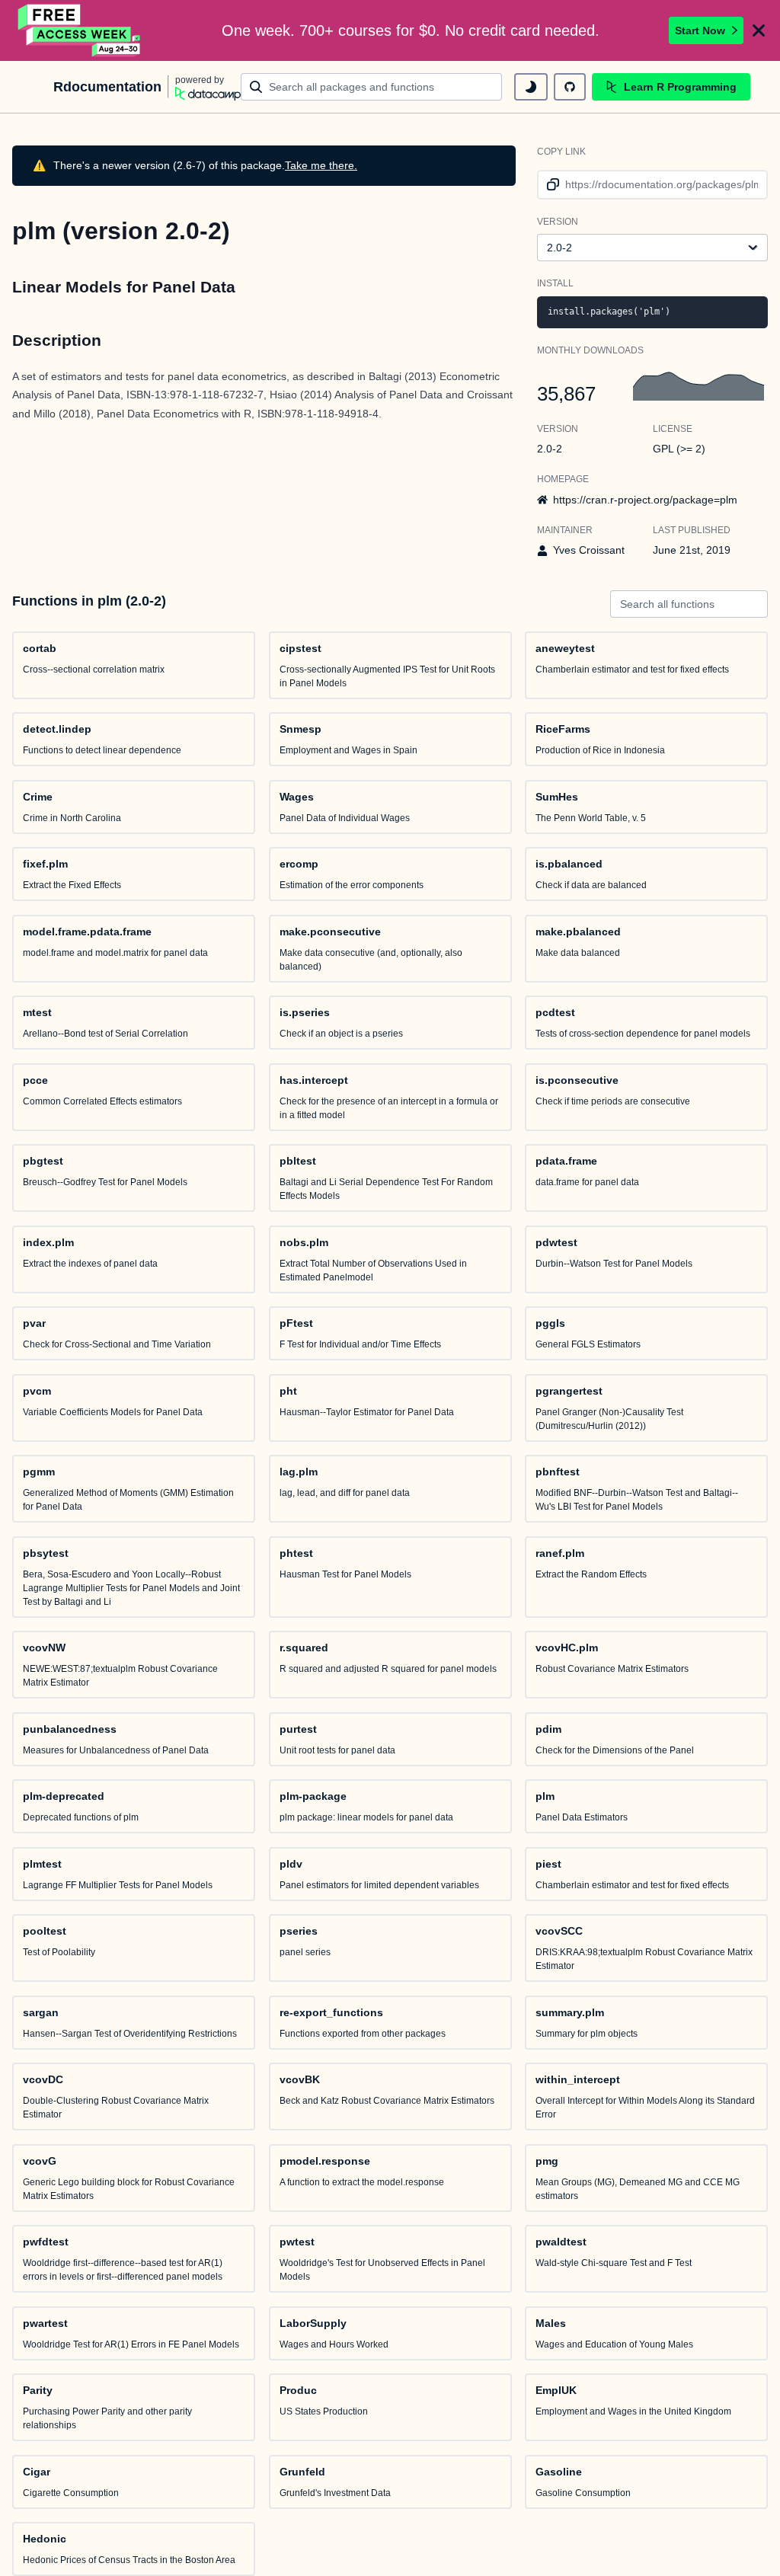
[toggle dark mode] (531, 87)
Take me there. (321, 165)
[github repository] (570, 87)
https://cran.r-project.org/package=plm (645, 500)
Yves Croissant (589, 550)
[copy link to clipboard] (550, 185)
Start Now (700, 30)
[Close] (759, 30)
